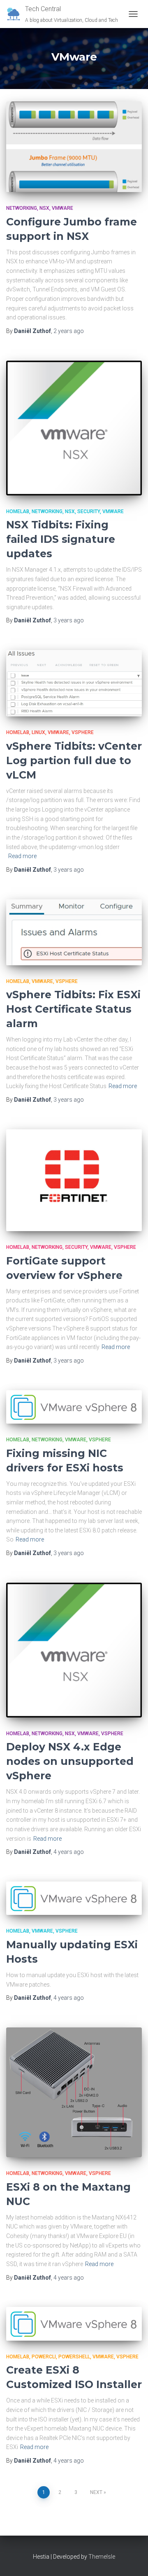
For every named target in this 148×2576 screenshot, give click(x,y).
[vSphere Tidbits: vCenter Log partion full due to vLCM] (74, 683)
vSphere (83, 732)
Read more (22, 856)
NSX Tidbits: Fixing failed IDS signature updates (61, 539)
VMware (62, 208)
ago (69, 331)
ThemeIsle (102, 2557)
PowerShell (74, 2357)
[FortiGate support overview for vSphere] (74, 1180)
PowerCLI (44, 2357)
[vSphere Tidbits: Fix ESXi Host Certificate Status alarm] (74, 932)
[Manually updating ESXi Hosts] (74, 1898)
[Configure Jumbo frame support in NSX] (74, 147)
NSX (44, 208)
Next (96, 2492)
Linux (38, 732)
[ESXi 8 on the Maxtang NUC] (74, 2093)
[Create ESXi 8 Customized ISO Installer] (74, 2324)
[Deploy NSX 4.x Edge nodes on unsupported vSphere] (74, 1650)
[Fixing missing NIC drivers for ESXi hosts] (74, 1407)
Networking (22, 208)
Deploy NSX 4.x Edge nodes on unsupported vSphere (70, 1761)
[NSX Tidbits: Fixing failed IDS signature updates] (74, 428)
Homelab (18, 511)
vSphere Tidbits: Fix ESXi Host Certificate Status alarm (73, 1009)
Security (89, 511)
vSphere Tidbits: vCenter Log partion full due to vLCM (74, 760)
